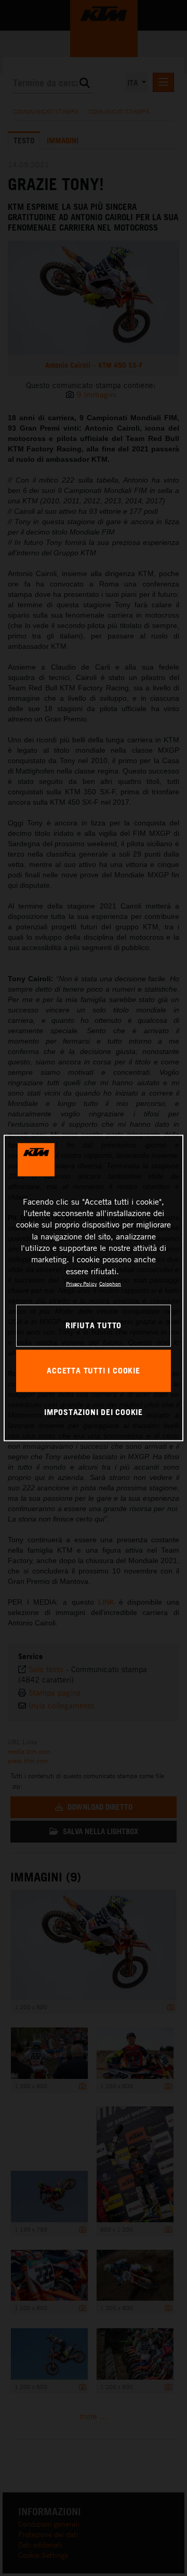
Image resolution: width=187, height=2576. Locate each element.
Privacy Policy (81, 1284)
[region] (94, 1288)
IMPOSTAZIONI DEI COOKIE (94, 1412)
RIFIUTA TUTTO (94, 1325)
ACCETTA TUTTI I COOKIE (93, 1370)
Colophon (110, 1284)
